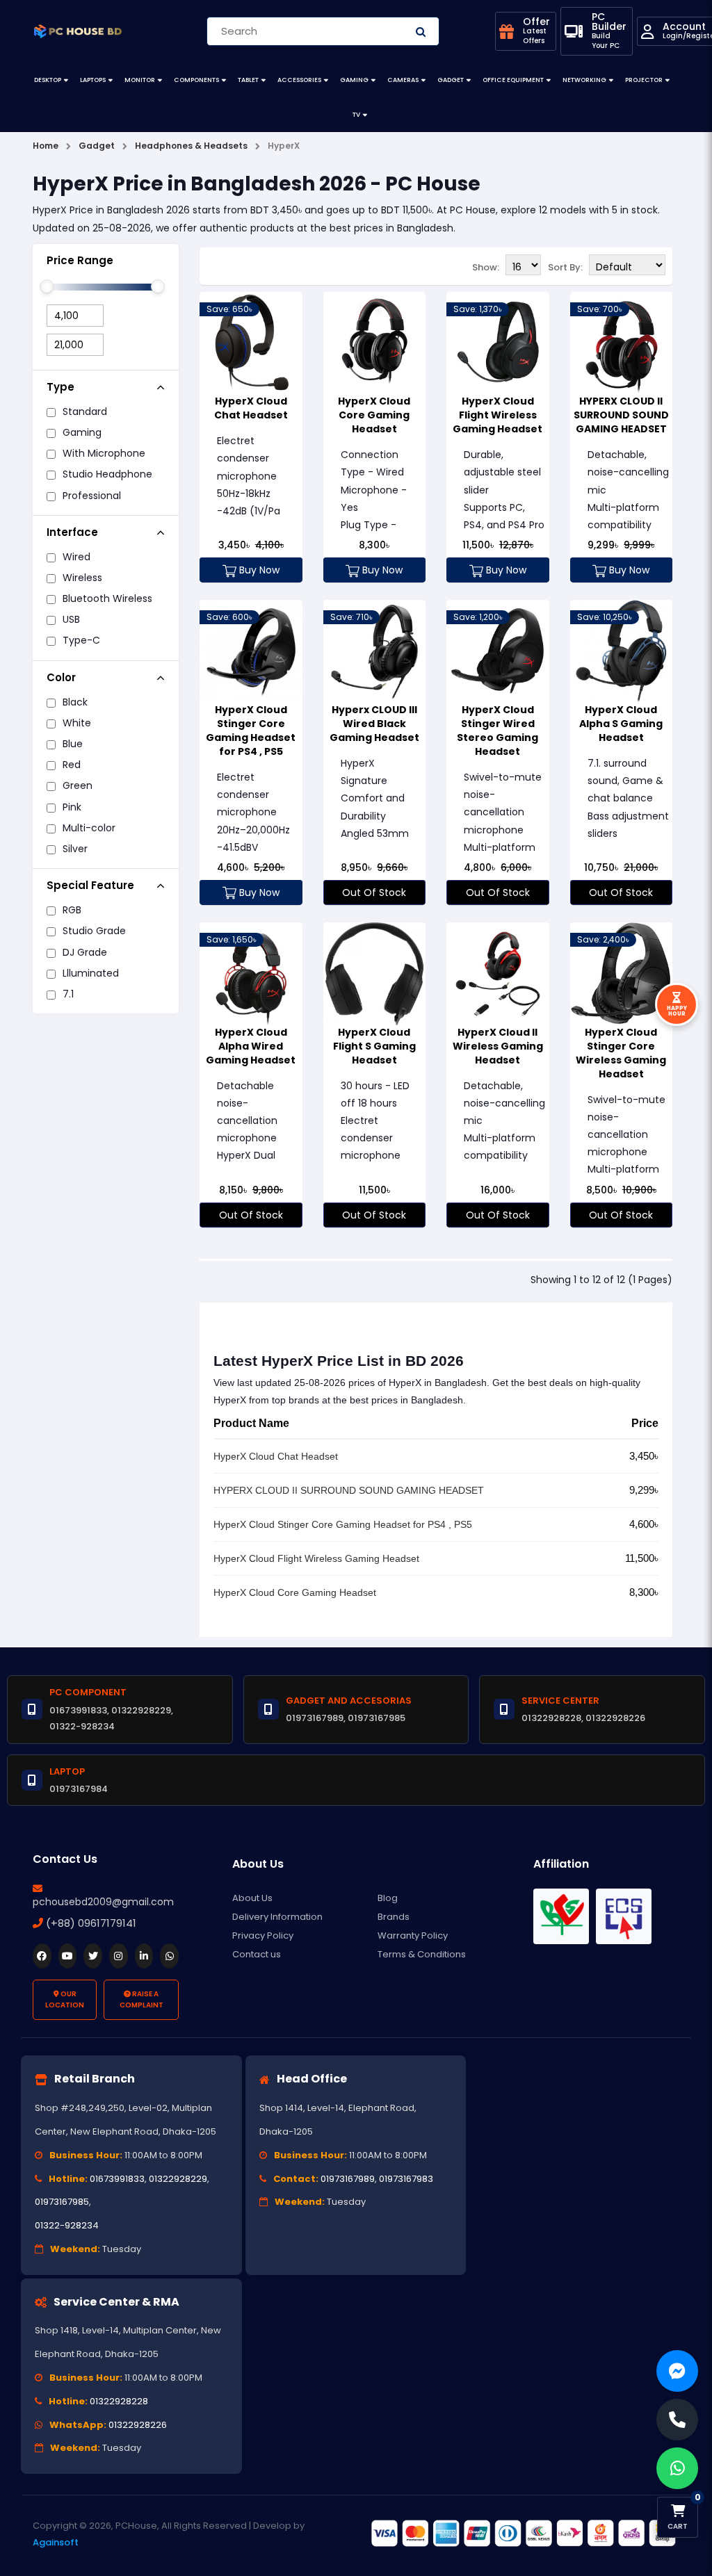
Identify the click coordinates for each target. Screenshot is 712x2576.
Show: (486, 267)
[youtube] (68, 1956)
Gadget (451, 80)
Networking (584, 80)
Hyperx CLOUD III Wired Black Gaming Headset (374, 724)
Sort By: (565, 267)
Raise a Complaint (141, 1999)
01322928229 (178, 2179)
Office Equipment (513, 80)
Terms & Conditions (422, 1954)
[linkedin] (144, 1956)
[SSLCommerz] (523, 2534)
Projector (644, 80)
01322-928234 (67, 2225)
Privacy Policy (263, 1935)
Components (196, 80)
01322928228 (119, 2401)
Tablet (248, 80)
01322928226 (138, 2425)
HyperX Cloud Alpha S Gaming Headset (621, 724)
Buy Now (258, 570)
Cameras (403, 80)
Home (46, 146)
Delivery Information (277, 1917)
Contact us (257, 1954)
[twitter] (93, 1956)
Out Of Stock (374, 892)
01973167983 (406, 2179)
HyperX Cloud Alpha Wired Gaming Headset (251, 1046)
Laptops (93, 80)
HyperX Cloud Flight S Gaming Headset (374, 1046)
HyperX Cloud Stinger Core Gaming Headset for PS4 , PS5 (251, 731)
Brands (394, 1917)
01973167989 (348, 2179)
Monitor (140, 80)
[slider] (47, 286)
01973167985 (62, 2202)
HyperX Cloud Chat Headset (251, 408)
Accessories (299, 80)
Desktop (48, 80)
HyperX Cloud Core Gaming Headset (374, 415)
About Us (252, 1898)
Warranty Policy (413, 1935)
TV (356, 115)
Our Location (65, 1999)
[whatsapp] (169, 1956)
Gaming (354, 80)
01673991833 (117, 2179)
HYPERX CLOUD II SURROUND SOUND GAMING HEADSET (621, 415)
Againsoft (56, 2542)
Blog (388, 1898)
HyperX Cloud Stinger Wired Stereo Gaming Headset (497, 731)
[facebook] (42, 1956)
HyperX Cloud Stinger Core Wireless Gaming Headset (621, 1053)
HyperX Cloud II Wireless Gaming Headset (498, 1046)
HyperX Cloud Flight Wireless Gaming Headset (497, 415)
